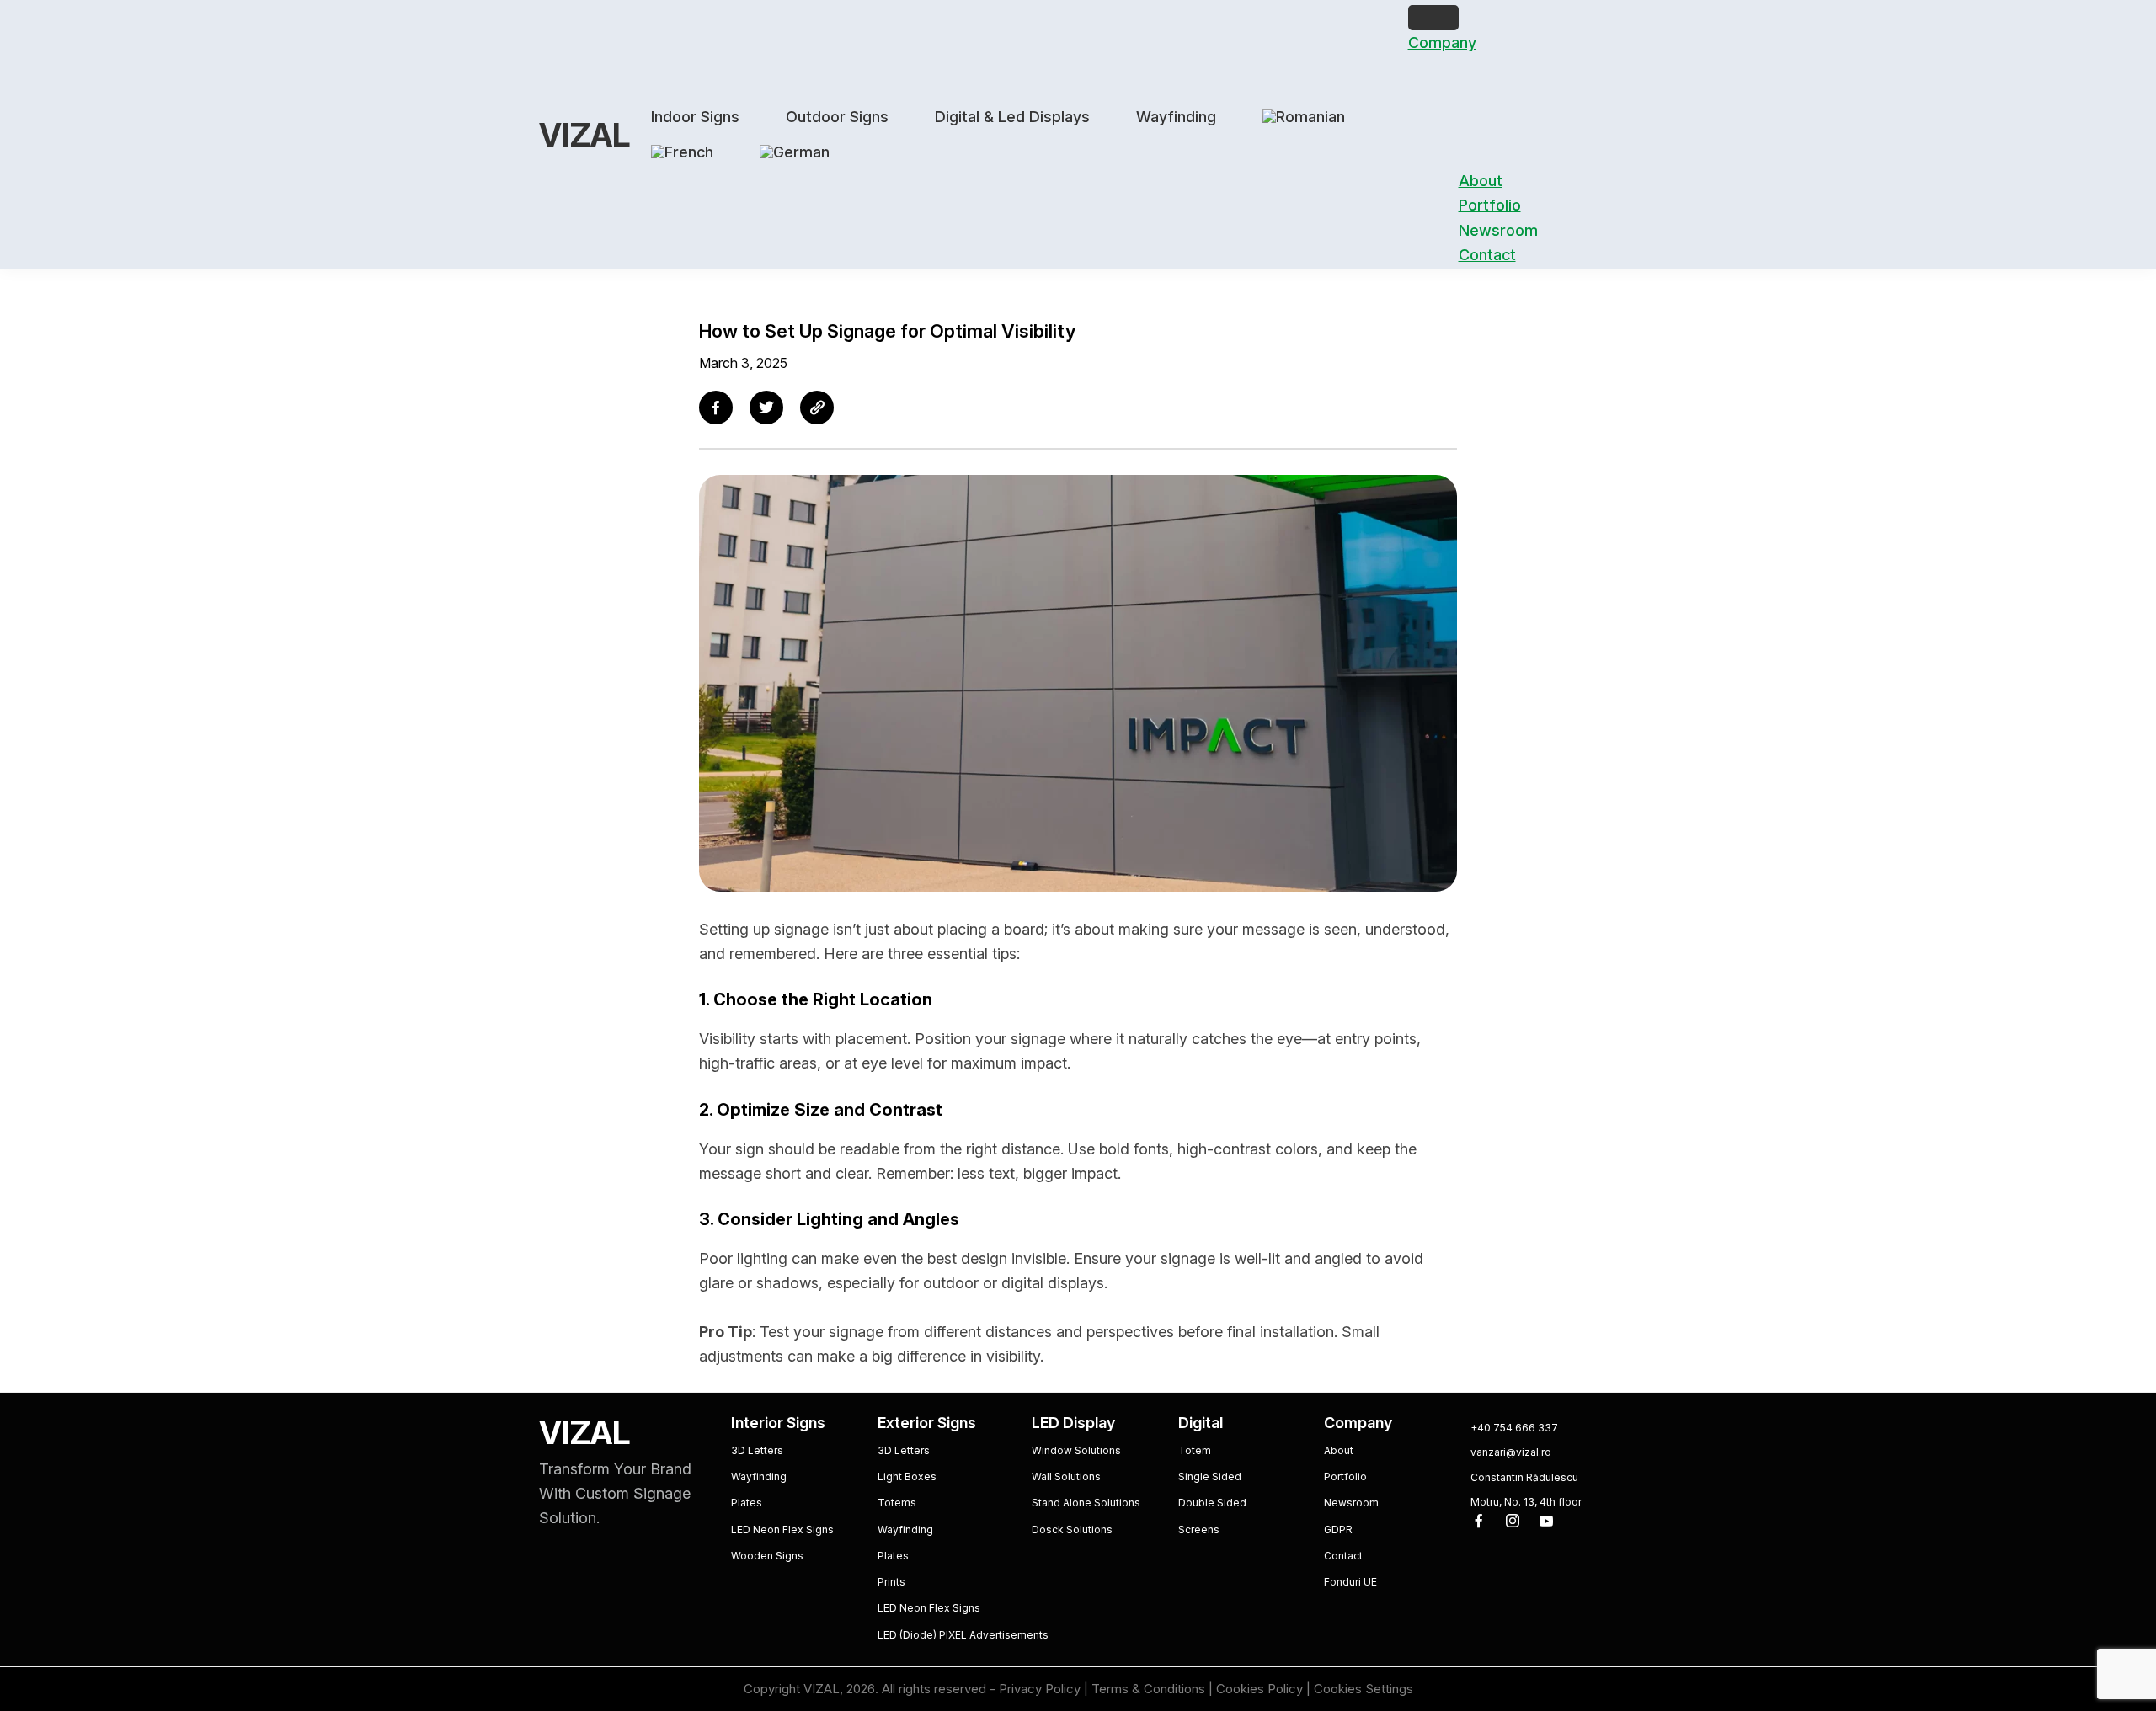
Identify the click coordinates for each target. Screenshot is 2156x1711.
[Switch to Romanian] (1304, 117)
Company (1442, 43)
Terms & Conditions (1148, 1689)
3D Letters (757, 1450)
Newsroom (1498, 230)
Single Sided (1210, 1476)
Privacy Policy (1040, 1689)
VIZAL (584, 135)
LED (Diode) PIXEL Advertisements (963, 1635)
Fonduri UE (1350, 1582)
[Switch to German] (795, 152)
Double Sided (1212, 1503)
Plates (747, 1503)
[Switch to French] (682, 152)
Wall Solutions (1066, 1476)
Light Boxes (907, 1476)
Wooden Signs (767, 1556)
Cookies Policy (1259, 1689)
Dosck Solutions (1072, 1530)
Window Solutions (1076, 1450)
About (1481, 181)
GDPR (1338, 1530)
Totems (897, 1503)
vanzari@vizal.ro (1511, 1452)
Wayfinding (759, 1476)
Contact (1487, 255)
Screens (1199, 1530)
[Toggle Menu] (1433, 18)
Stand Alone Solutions (1086, 1503)
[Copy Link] (817, 408)
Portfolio (1490, 205)
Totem (1195, 1450)
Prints (891, 1582)
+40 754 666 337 (1514, 1428)
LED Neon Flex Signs (782, 1530)
